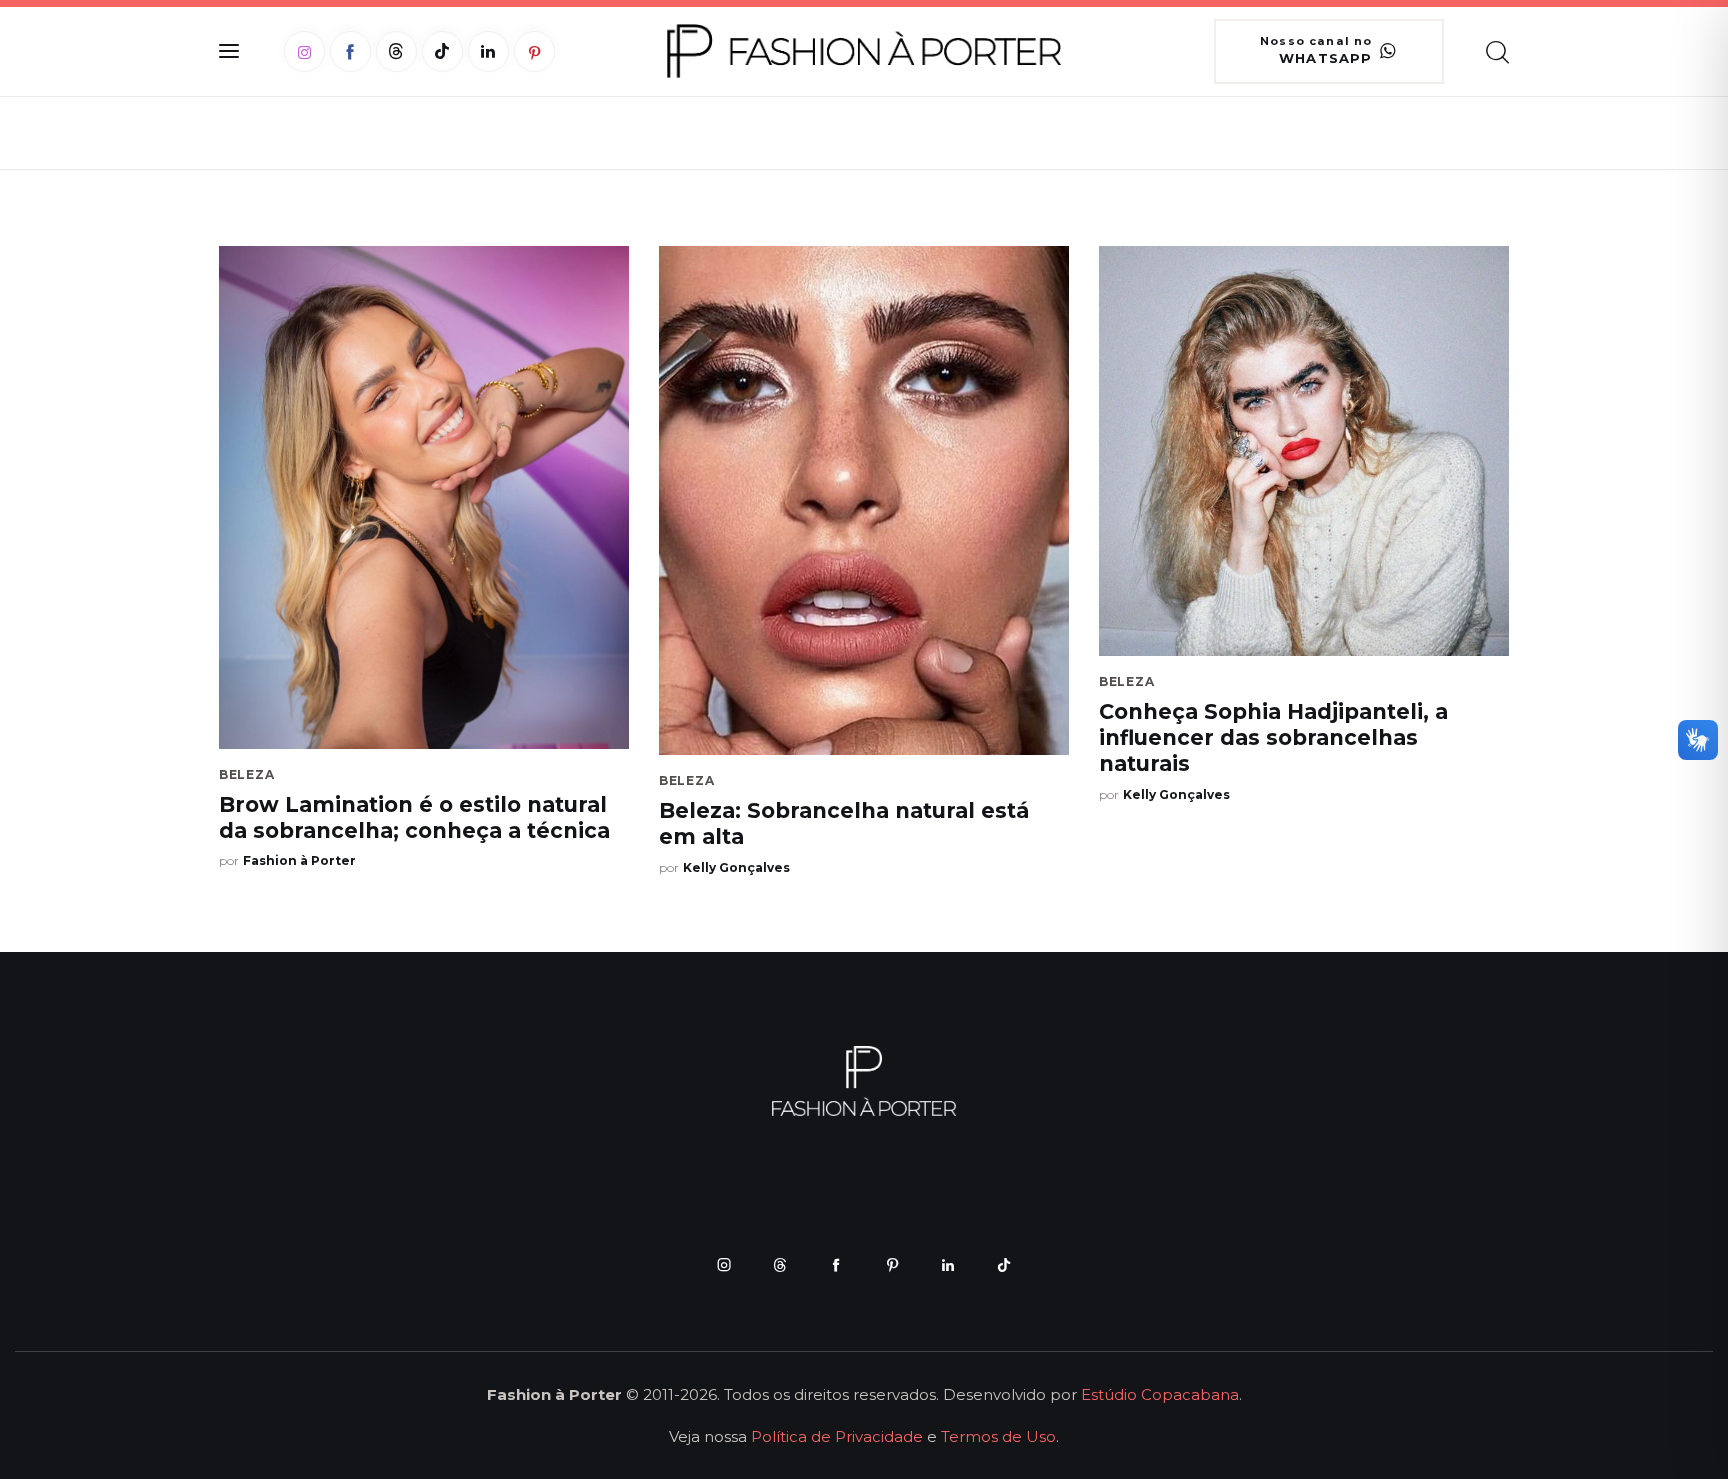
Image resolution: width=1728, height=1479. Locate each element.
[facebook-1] (836, 1265)
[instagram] (724, 1265)
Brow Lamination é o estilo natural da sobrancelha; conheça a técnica (414, 817)
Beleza (246, 774)
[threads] (780, 1265)
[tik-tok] (1004, 1265)
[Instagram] (304, 51)
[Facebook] (350, 51)
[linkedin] (948, 1265)
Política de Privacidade (837, 1436)
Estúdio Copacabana (1160, 1394)
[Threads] (396, 51)
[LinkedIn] (488, 51)
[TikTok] (442, 51)
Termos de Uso (998, 1436)
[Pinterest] (534, 51)
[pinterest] (892, 1265)
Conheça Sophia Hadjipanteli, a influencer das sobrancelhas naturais (1273, 737)
